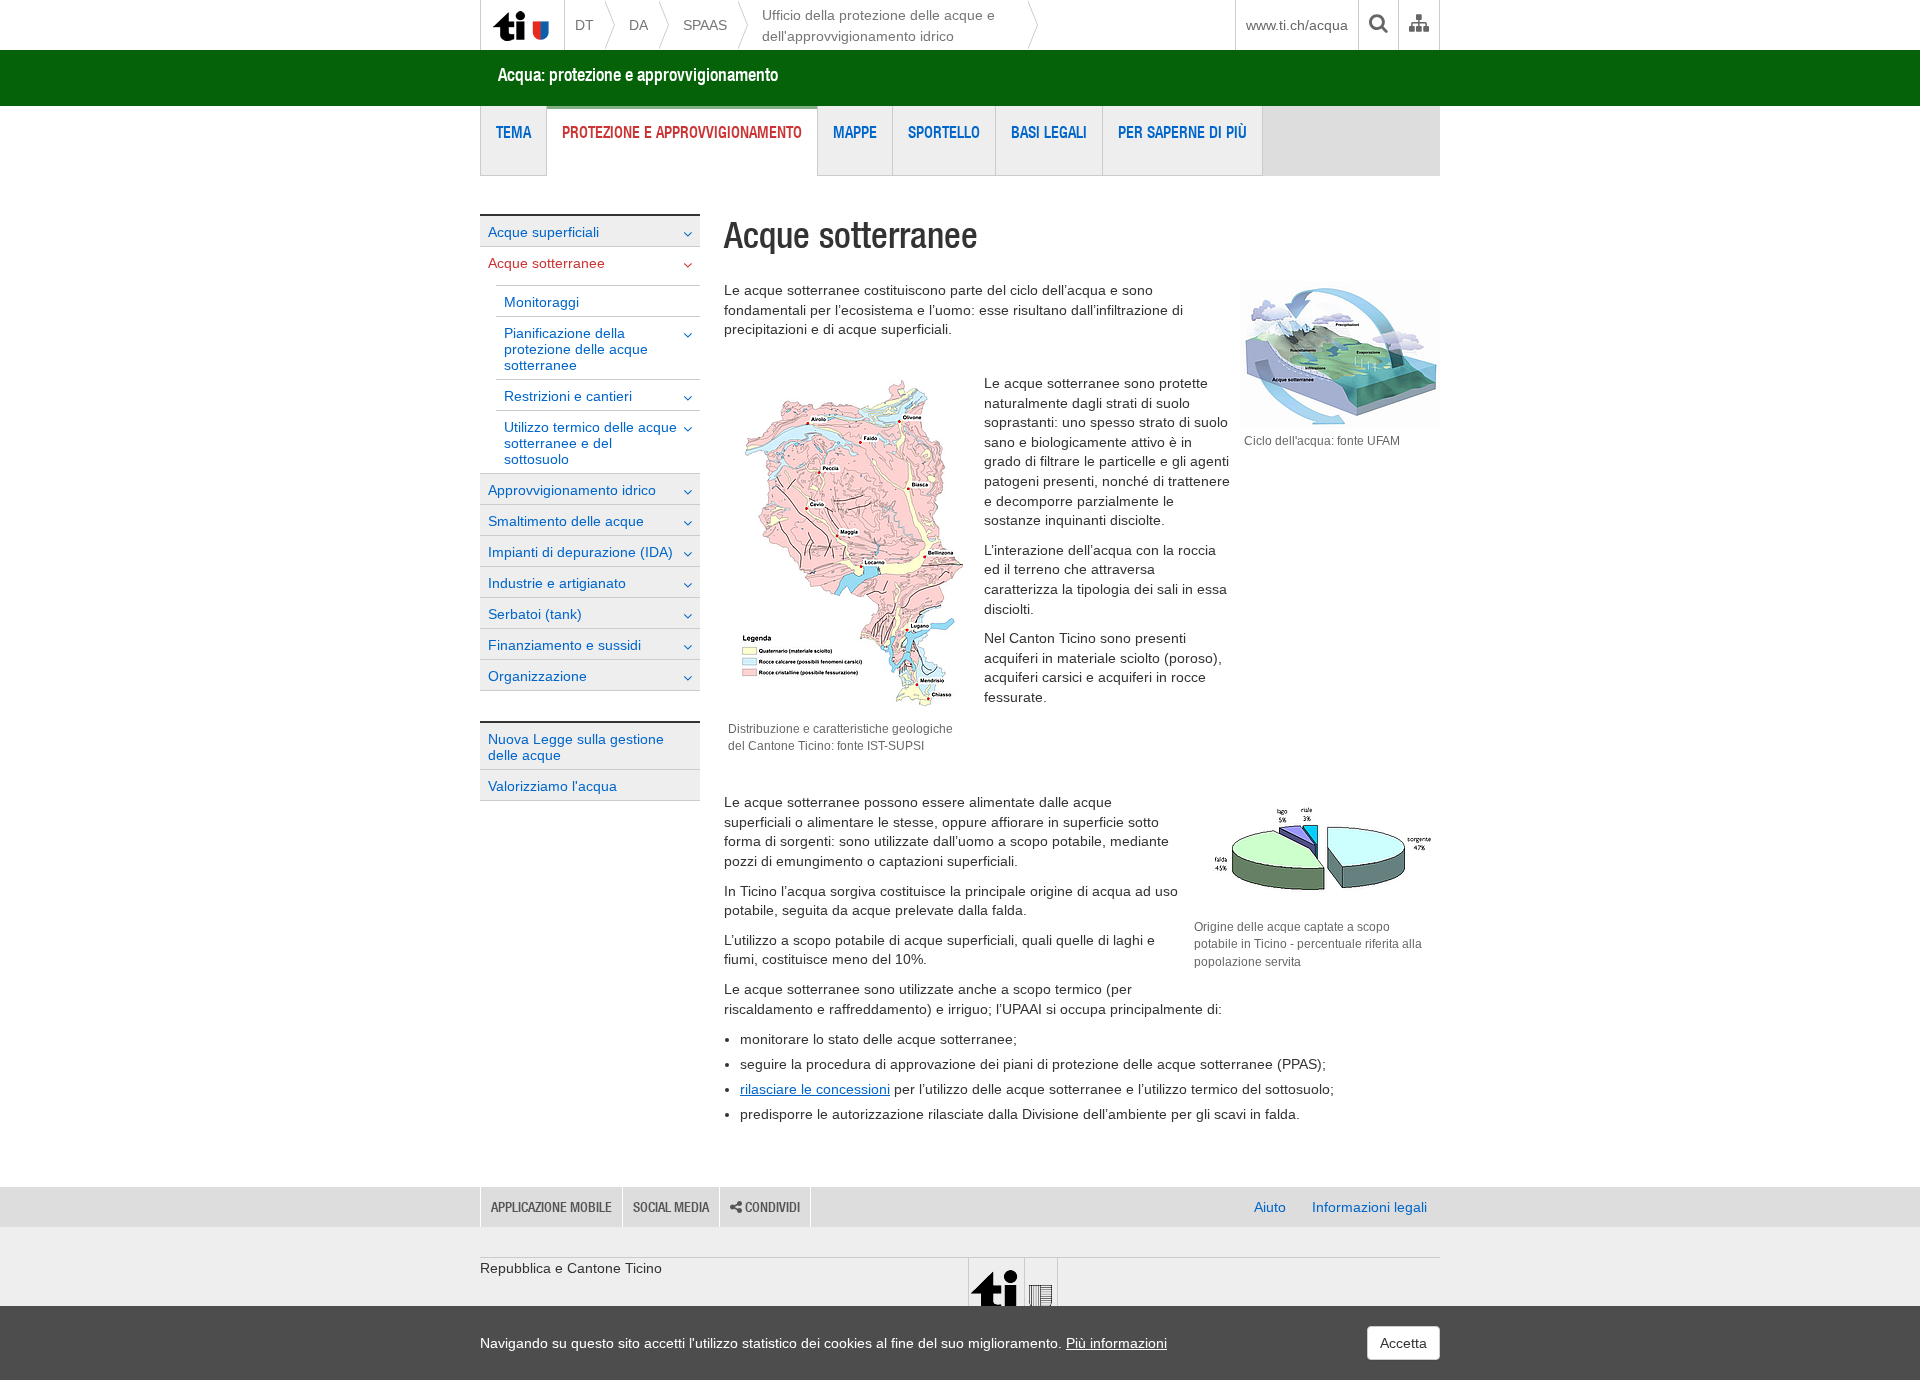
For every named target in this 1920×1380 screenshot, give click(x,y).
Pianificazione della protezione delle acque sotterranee (576, 349)
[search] (1378, 25)
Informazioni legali (1369, 1207)
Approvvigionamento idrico (572, 490)
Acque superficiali (543, 232)
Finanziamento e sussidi (564, 645)
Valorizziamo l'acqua (552, 786)
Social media (671, 1207)
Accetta (1403, 1343)
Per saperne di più (1182, 132)
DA (638, 25)
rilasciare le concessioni (815, 1089)
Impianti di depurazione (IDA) (580, 552)
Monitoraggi (541, 302)
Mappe (855, 132)
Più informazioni (1116, 1343)
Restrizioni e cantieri (568, 396)
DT (584, 25)
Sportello (944, 132)
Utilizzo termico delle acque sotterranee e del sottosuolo (590, 443)
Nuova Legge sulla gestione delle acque (576, 747)
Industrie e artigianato (557, 583)
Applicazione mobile (551, 1207)
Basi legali (1049, 132)
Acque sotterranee (546, 263)
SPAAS (705, 25)
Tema (513, 132)
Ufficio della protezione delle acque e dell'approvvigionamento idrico (878, 25)
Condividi (771, 1207)
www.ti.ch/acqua (1297, 25)
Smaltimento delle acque (566, 521)
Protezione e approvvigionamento (682, 132)
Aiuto (1270, 1207)
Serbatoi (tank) (535, 614)
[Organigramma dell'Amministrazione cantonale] (1418, 25)
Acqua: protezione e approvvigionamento (638, 74)
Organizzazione (537, 676)
